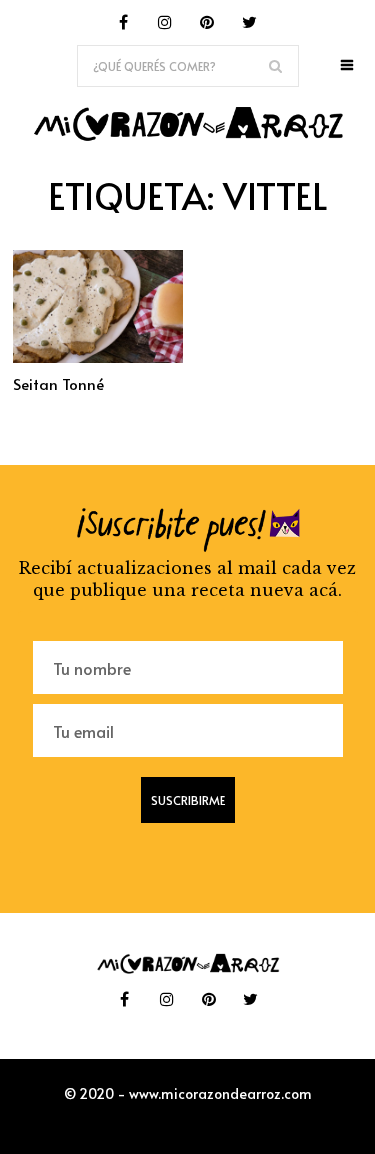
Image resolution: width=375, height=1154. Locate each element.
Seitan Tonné (58, 383)
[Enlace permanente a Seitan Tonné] (98, 357)
